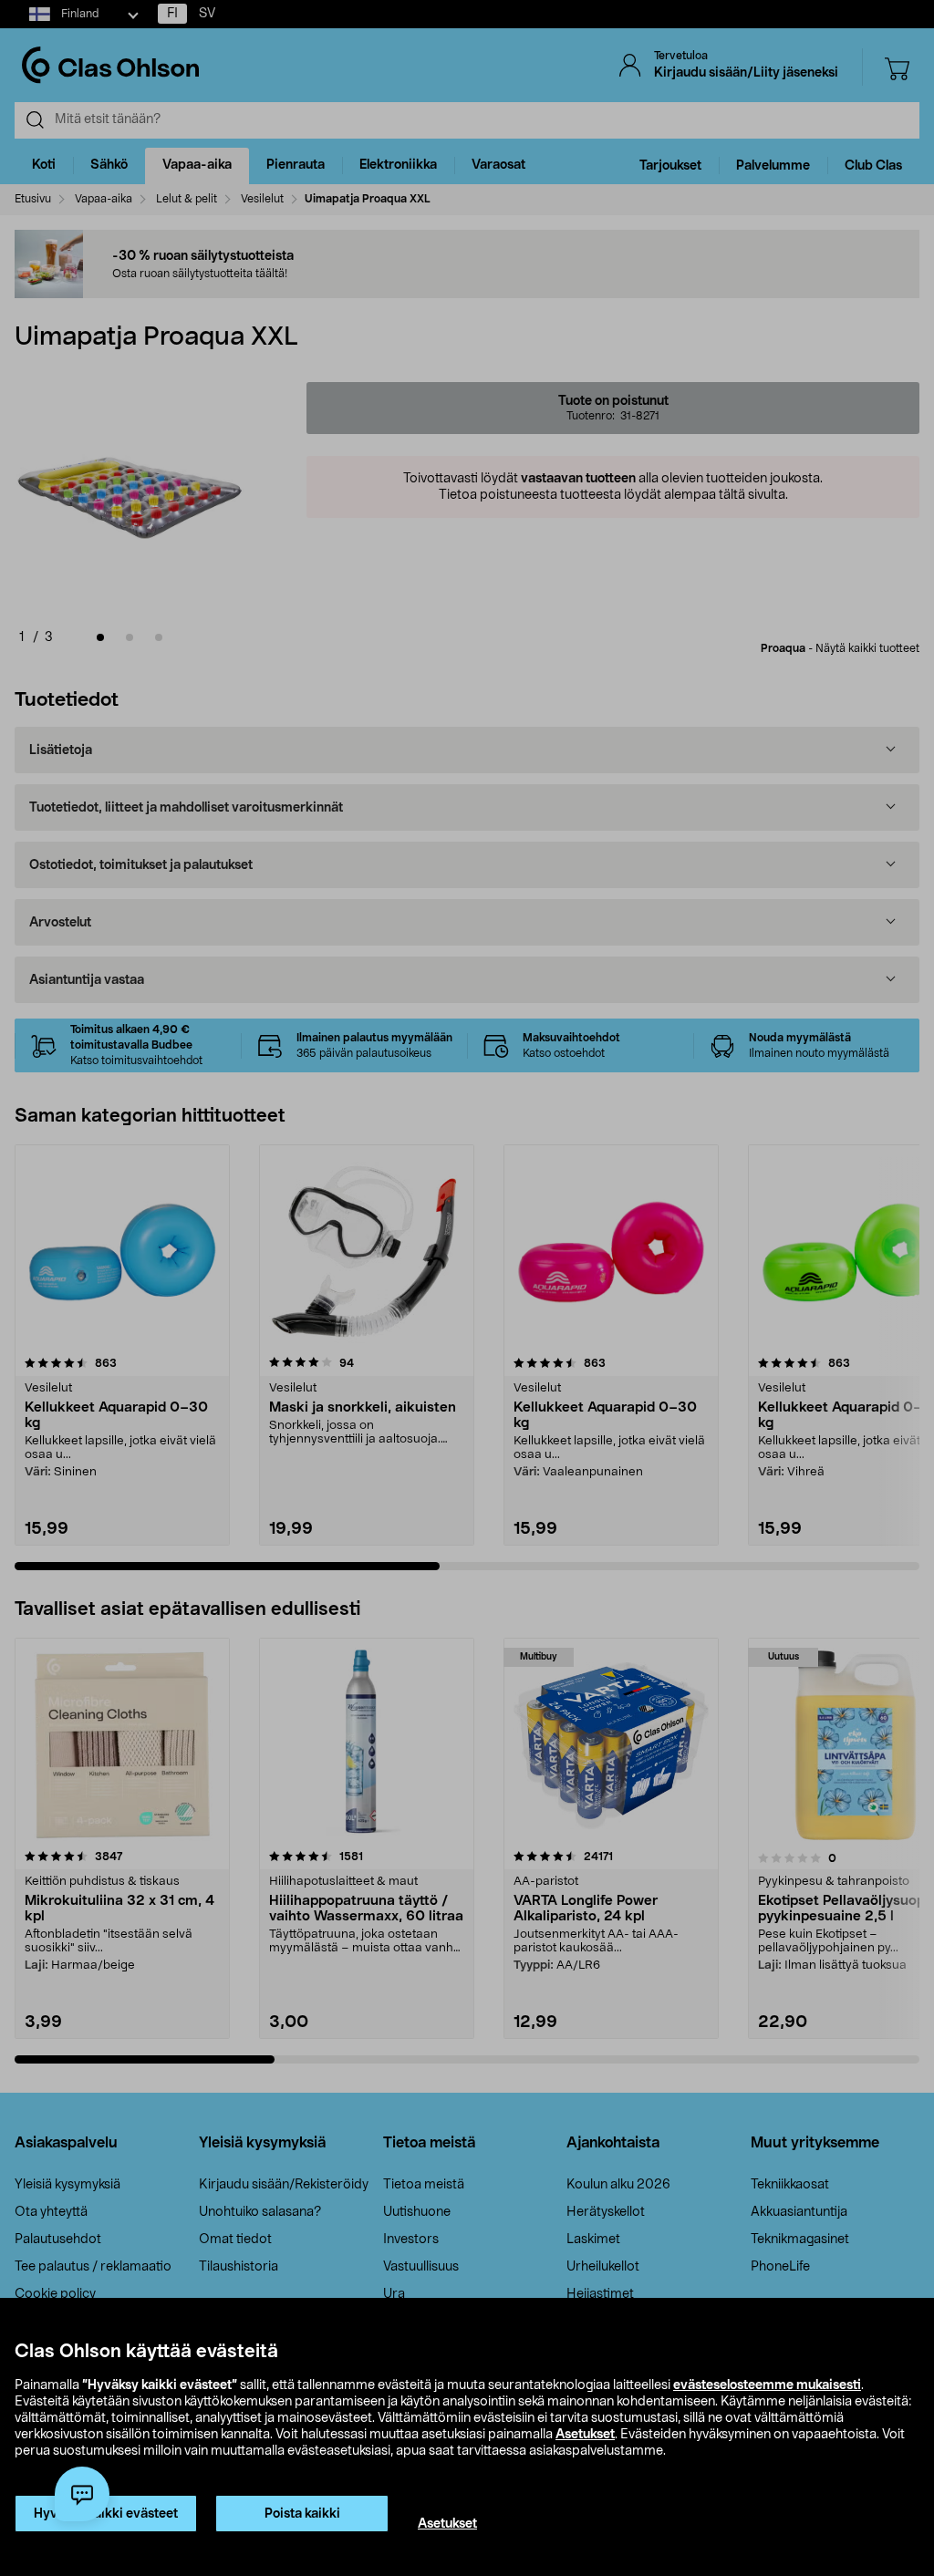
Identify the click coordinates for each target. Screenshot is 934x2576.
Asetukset (585, 2435)
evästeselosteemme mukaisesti (767, 2385)
